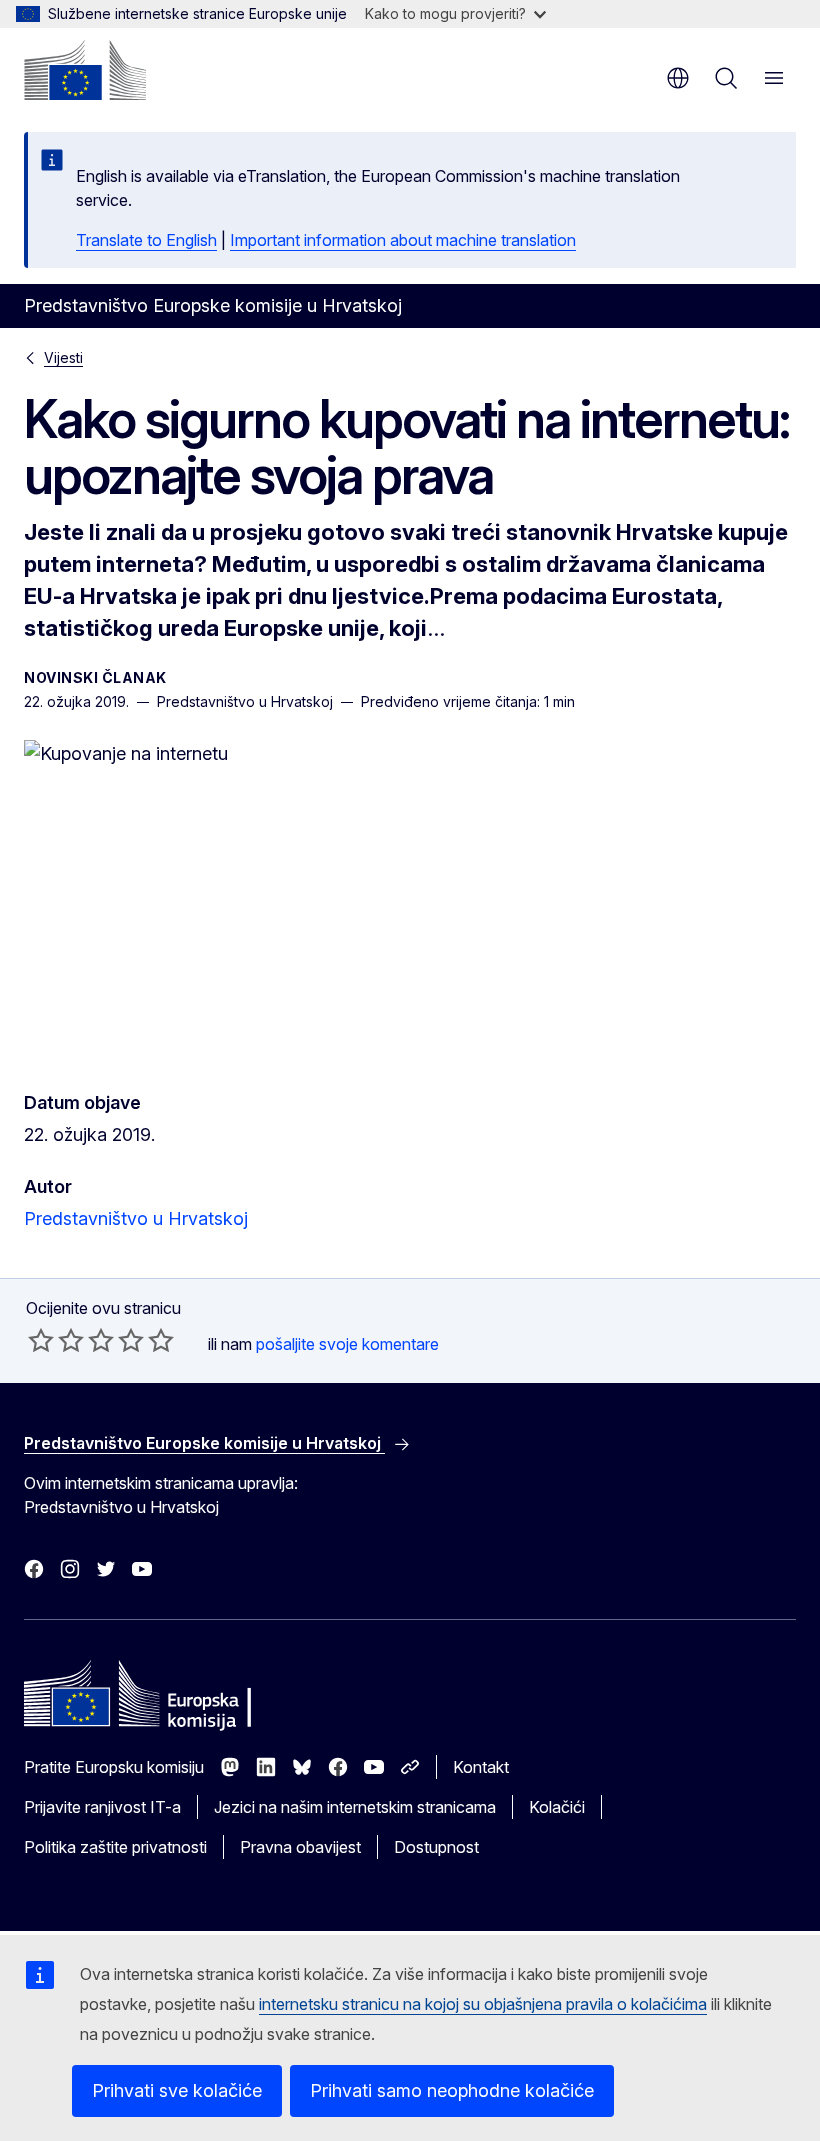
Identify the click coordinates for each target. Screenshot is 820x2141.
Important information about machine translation (403, 240)
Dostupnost (436, 1847)
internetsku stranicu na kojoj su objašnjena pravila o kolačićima (483, 2004)
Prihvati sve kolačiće (177, 2090)
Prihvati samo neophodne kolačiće (452, 2090)
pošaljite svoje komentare (347, 1344)
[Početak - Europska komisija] (85, 70)
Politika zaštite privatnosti (115, 1847)
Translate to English (146, 240)
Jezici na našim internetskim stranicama (355, 1807)
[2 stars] (56, 1340)
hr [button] (678, 78)
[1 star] (41, 1340)
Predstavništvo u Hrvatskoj (136, 1218)
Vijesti (63, 357)
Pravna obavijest (300, 1847)
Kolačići (557, 1807)
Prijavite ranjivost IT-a (102, 1807)
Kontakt (481, 1767)
